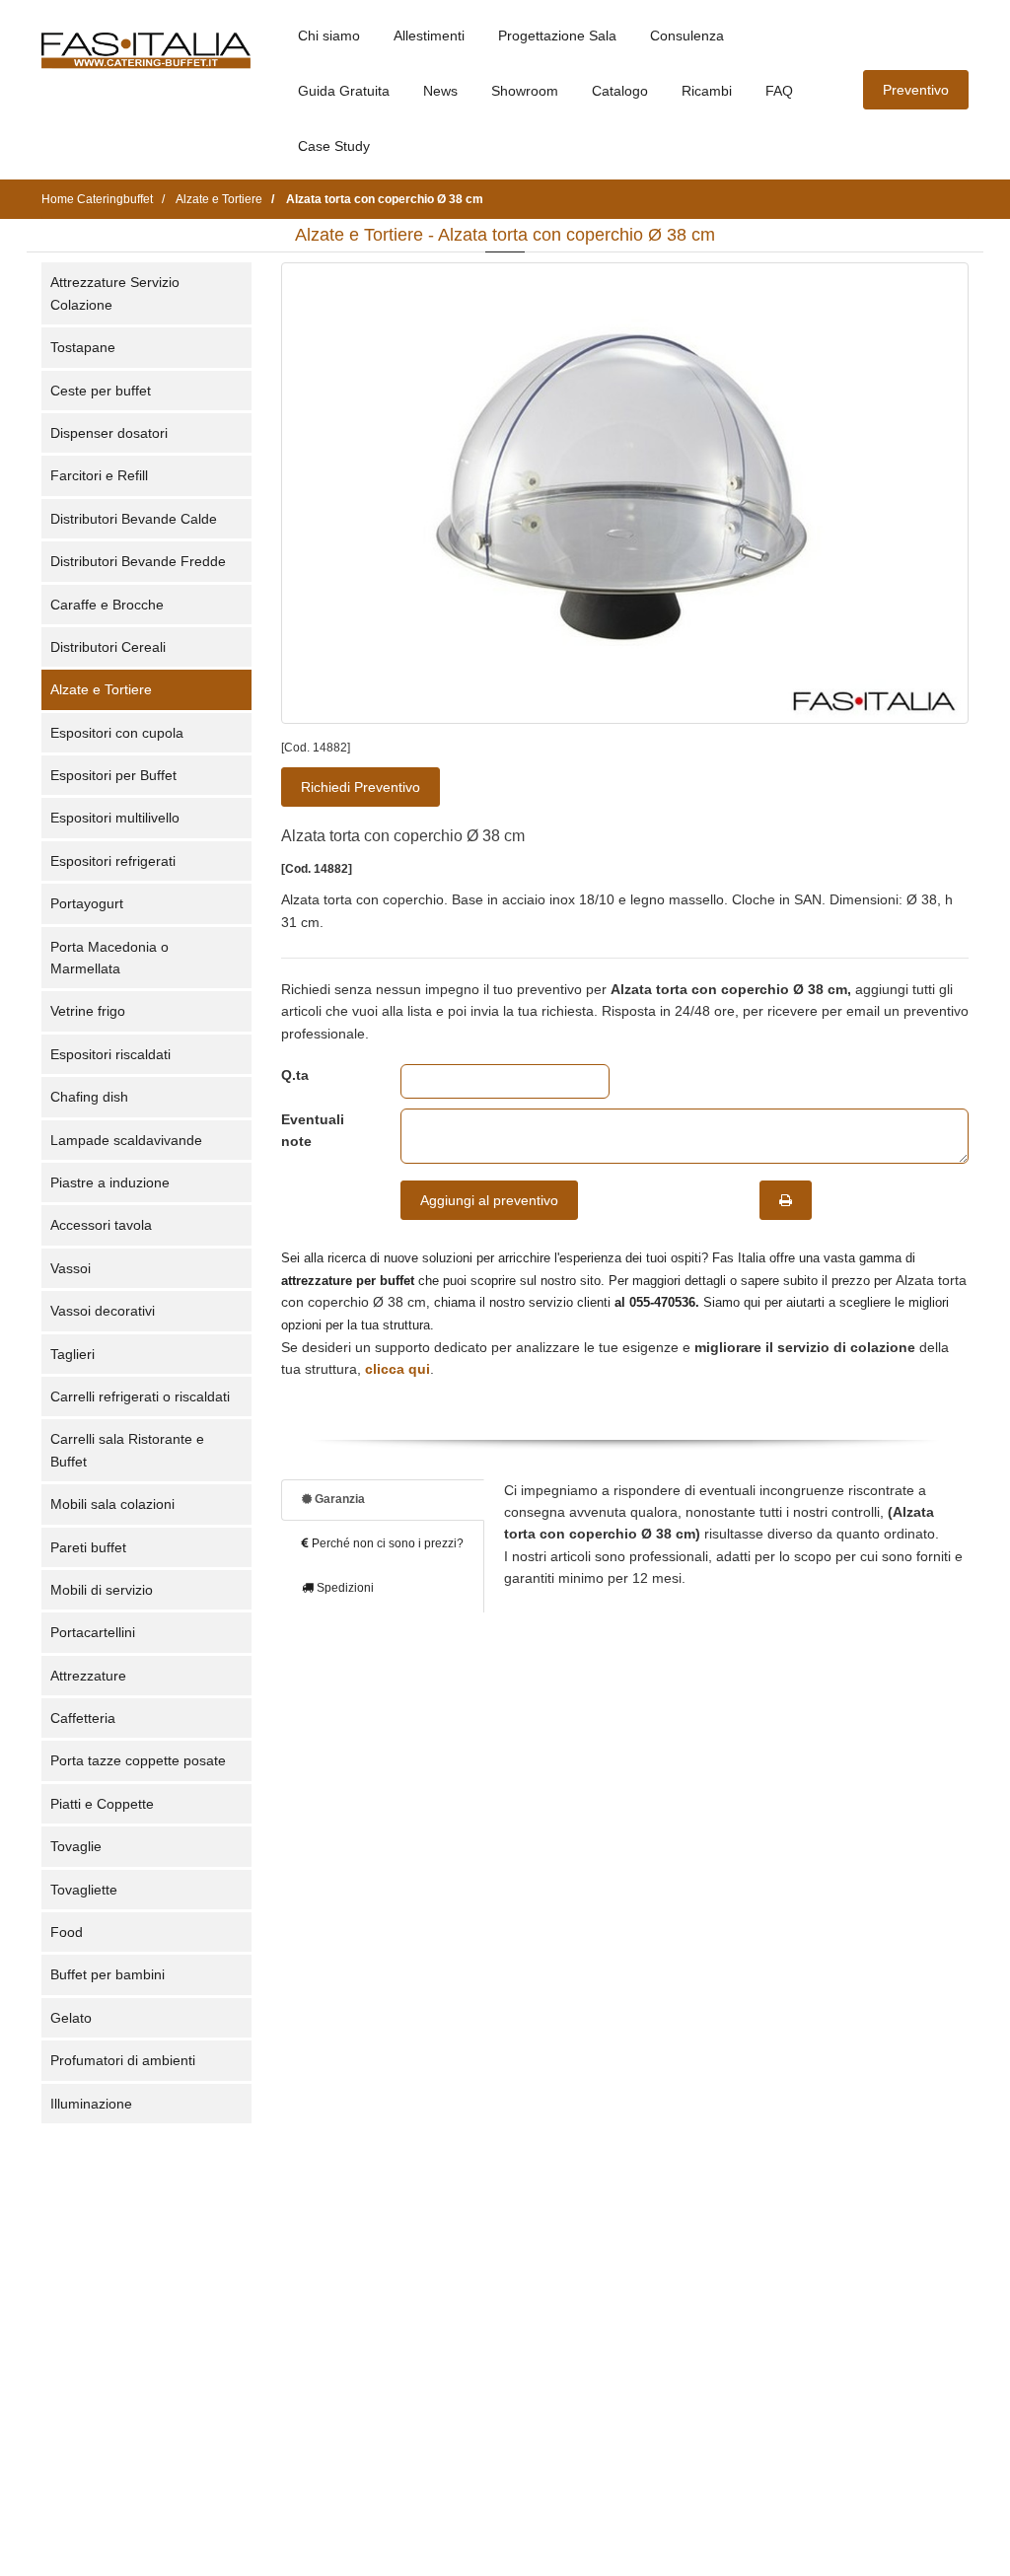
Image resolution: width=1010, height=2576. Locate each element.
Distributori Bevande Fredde (138, 561)
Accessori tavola (101, 1225)
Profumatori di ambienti (123, 2060)
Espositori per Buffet (113, 775)
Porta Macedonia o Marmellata (109, 958)
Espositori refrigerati (113, 861)
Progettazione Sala (557, 36)
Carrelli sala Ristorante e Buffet (127, 1450)
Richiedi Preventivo (361, 787)
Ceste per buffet (101, 391)
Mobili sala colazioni (112, 1504)
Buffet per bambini (108, 1974)
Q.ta (295, 1075)
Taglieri (72, 1354)
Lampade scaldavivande (126, 1140)
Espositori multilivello (115, 818)
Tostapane (83, 347)
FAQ (779, 91)
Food (67, 1932)
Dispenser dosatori (109, 433)
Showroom (525, 91)
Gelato (71, 2018)
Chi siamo (329, 36)
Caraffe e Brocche (107, 605)
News (440, 91)
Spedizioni (344, 1588)
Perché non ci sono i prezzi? (386, 1543)
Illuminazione (91, 2104)
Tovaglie (76, 1846)
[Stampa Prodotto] (786, 1200)
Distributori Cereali (108, 647)
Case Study (334, 146)
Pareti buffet (88, 1547)
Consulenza (687, 36)
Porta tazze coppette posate (138, 1760)
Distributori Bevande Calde (134, 519)
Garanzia (338, 1499)
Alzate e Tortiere (101, 689)
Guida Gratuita (344, 91)
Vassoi (71, 1268)
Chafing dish (89, 1097)
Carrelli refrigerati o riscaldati (140, 1396)
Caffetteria (83, 1718)
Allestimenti (429, 36)
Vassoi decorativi (103, 1311)
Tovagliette (84, 1890)
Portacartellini (93, 1632)
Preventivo (916, 90)
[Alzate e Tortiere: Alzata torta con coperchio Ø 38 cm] (625, 493)
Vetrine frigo (88, 1011)
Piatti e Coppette (102, 1804)
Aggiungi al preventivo (489, 1200)
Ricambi (707, 91)
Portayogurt (87, 903)
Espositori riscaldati (110, 1054)
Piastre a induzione (110, 1182)
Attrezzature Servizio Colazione (115, 293)
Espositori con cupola (117, 733)
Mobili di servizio (102, 1590)
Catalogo (620, 91)
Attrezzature (88, 1676)
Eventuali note (313, 1130)
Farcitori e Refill (99, 475)
